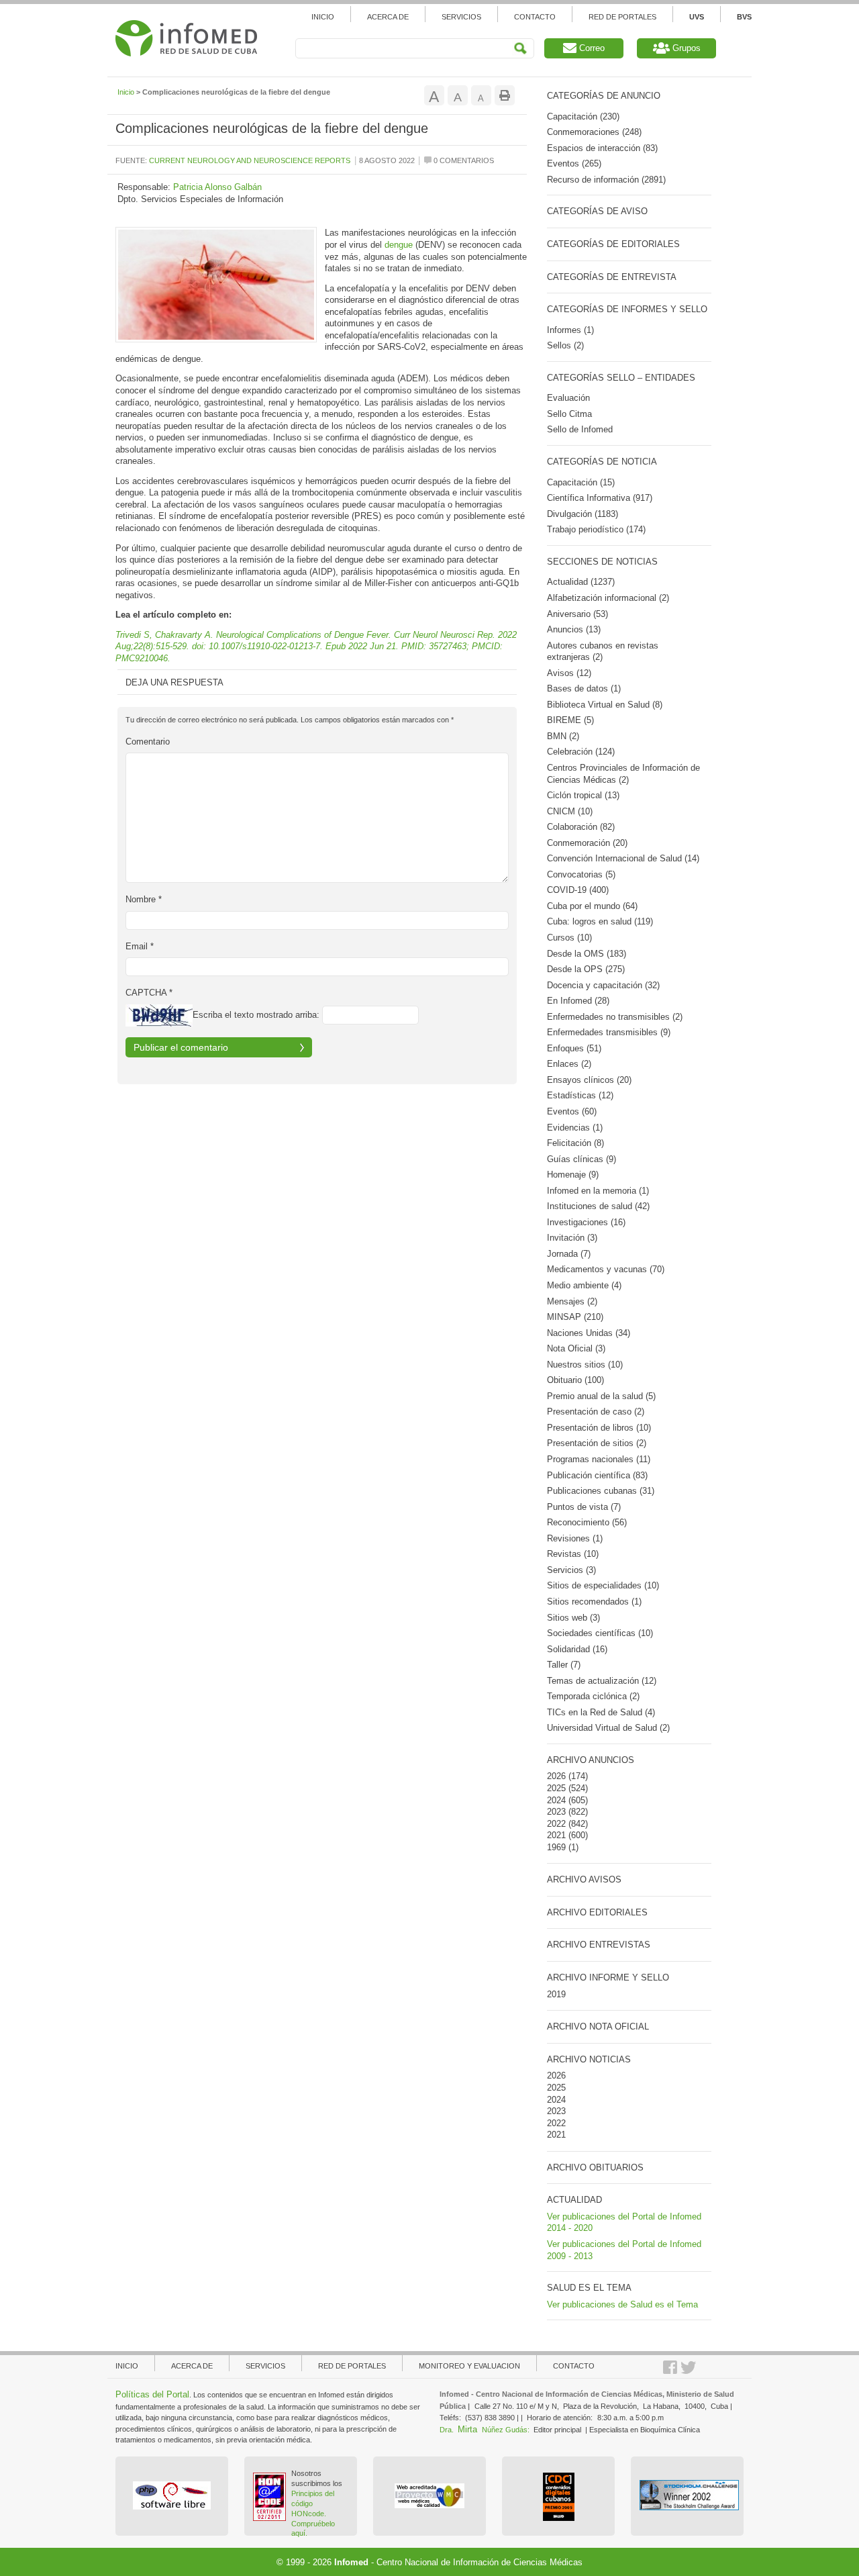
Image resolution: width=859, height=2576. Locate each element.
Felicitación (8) (575, 1143)
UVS (697, 17)
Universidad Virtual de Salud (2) (608, 1728)
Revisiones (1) (575, 1538)
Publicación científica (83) (597, 1475)
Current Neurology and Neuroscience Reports (250, 160)
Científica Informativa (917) (600, 498)
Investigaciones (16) (586, 1222)
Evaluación (568, 398)
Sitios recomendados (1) (594, 1602)
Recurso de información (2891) (606, 180)
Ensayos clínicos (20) (589, 1080)
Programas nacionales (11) (599, 1459)
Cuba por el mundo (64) (592, 906)
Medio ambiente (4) (584, 1285)
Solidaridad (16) (577, 1649)
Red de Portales (622, 17)
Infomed (351, 2562)
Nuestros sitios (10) (585, 1365)
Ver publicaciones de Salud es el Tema (622, 2304)
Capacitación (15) (581, 482)
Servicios (461, 17)
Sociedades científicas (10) (600, 1633)
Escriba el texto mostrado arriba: (256, 1015)
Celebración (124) (581, 752)
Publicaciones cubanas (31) (601, 1491)
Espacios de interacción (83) (602, 148)
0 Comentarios (463, 160)
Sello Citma (569, 414)
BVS (744, 17)
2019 (556, 1994)
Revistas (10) (573, 1554)
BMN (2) (563, 736)
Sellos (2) (565, 345)
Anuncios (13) (574, 629)
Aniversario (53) (577, 614)
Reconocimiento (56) (587, 1522)
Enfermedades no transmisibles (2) (615, 1017)
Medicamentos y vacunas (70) (606, 1269)
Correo (591, 48)
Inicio (323, 17)
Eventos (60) (572, 1111)
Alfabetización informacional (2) (608, 598)
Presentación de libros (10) (599, 1428)
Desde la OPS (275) (586, 969)
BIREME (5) (570, 720)
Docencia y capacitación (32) (603, 985)
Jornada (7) (569, 1254)
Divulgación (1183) (583, 514)
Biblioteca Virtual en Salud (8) (605, 705)
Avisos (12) (569, 673)
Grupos (685, 48)
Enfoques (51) (574, 1048)
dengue (399, 245)
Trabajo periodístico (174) (596, 529)
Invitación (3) (572, 1238)
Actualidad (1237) (581, 582)
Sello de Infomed (580, 429)
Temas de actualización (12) (602, 1681)
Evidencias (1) (575, 1128)
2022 (556, 1824)
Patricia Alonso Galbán (217, 187)
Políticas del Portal (152, 2394)
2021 (556, 1835)
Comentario (148, 742)
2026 (556, 1776)
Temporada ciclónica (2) (593, 1696)
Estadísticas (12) (580, 1095)
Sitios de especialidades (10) (603, 1585)
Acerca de (388, 17)
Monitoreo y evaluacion (469, 2366)
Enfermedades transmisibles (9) (609, 1032)
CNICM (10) (570, 811)
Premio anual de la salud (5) (601, 1396)
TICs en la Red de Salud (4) (601, 1712)
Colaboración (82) (581, 827)
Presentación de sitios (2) (597, 1443)
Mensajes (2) (572, 1301)
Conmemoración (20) (587, 843)
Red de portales (352, 2366)
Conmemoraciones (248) (594, 132)
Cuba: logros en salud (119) (600, 921)
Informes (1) (570, 330)
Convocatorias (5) (581, 874)
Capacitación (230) (583, 116)
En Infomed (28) (578, 1001)
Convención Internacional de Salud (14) (623, 858)
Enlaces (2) (569, 1064)
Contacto (535, 17)
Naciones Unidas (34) (589, 1333)
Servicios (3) (571, 1570)
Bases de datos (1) (584, 688)
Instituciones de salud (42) (598, 1206)
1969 (556, 1847)
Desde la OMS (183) (587, 954)
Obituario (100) (575, 1380)
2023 (556, 1812)
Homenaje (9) (573, 1175)
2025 (556, 1788)
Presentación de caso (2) (596, 1412)
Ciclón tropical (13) (583, 795)
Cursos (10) (569, 938)
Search (520, 49)
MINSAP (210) (575, 1317)
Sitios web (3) (573, 1618)
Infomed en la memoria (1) (598, 1191)
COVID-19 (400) (578, 890)
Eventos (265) (574, 163)
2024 (556, 1800)
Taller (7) (564, 1665)
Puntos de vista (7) (584, 1507)
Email (140, 946)
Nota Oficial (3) (576, 1348)
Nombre (144, 899)
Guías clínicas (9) (582, 1159)
